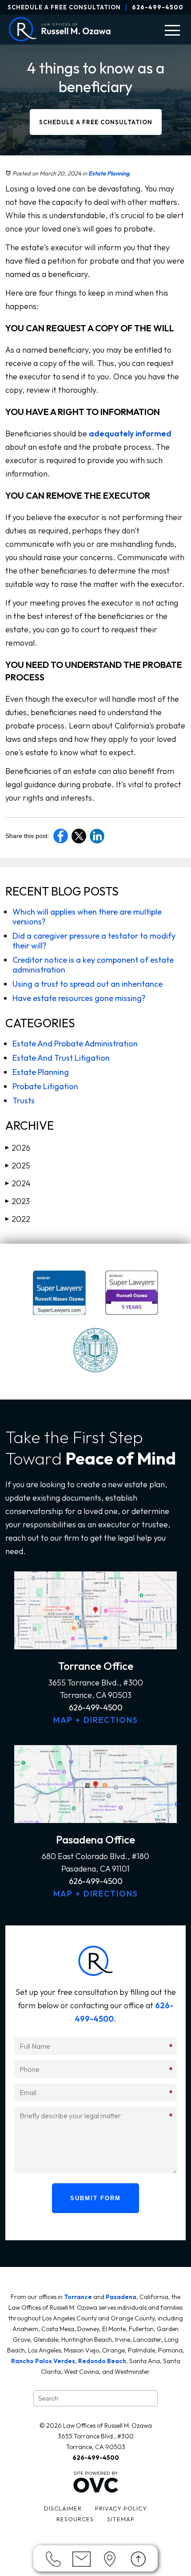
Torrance (78, 2297)
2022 (18, 1219)
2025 (18, 1166)
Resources (75, 2519)
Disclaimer (63, 2508)
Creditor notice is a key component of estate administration (93, 965)
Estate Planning (109, 173)
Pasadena (121, 2297)
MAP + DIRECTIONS (96, 1720)
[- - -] (172, 30)
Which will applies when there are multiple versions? (87, 917)
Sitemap (121, 2519)
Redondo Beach (102, 2361)
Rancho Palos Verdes (43, 2361)
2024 (18, 1183)
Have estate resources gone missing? (79, 998)
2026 (18, 1148)
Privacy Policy (121, 2508)
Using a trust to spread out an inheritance (88, 984)
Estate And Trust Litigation (61, 1058)
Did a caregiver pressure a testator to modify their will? (94, 941)
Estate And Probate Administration (75, 1044)
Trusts (24, 1101)
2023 (18, 1201)
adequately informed (130, 433)
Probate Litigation (45, 1086)
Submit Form (95, 2198)
